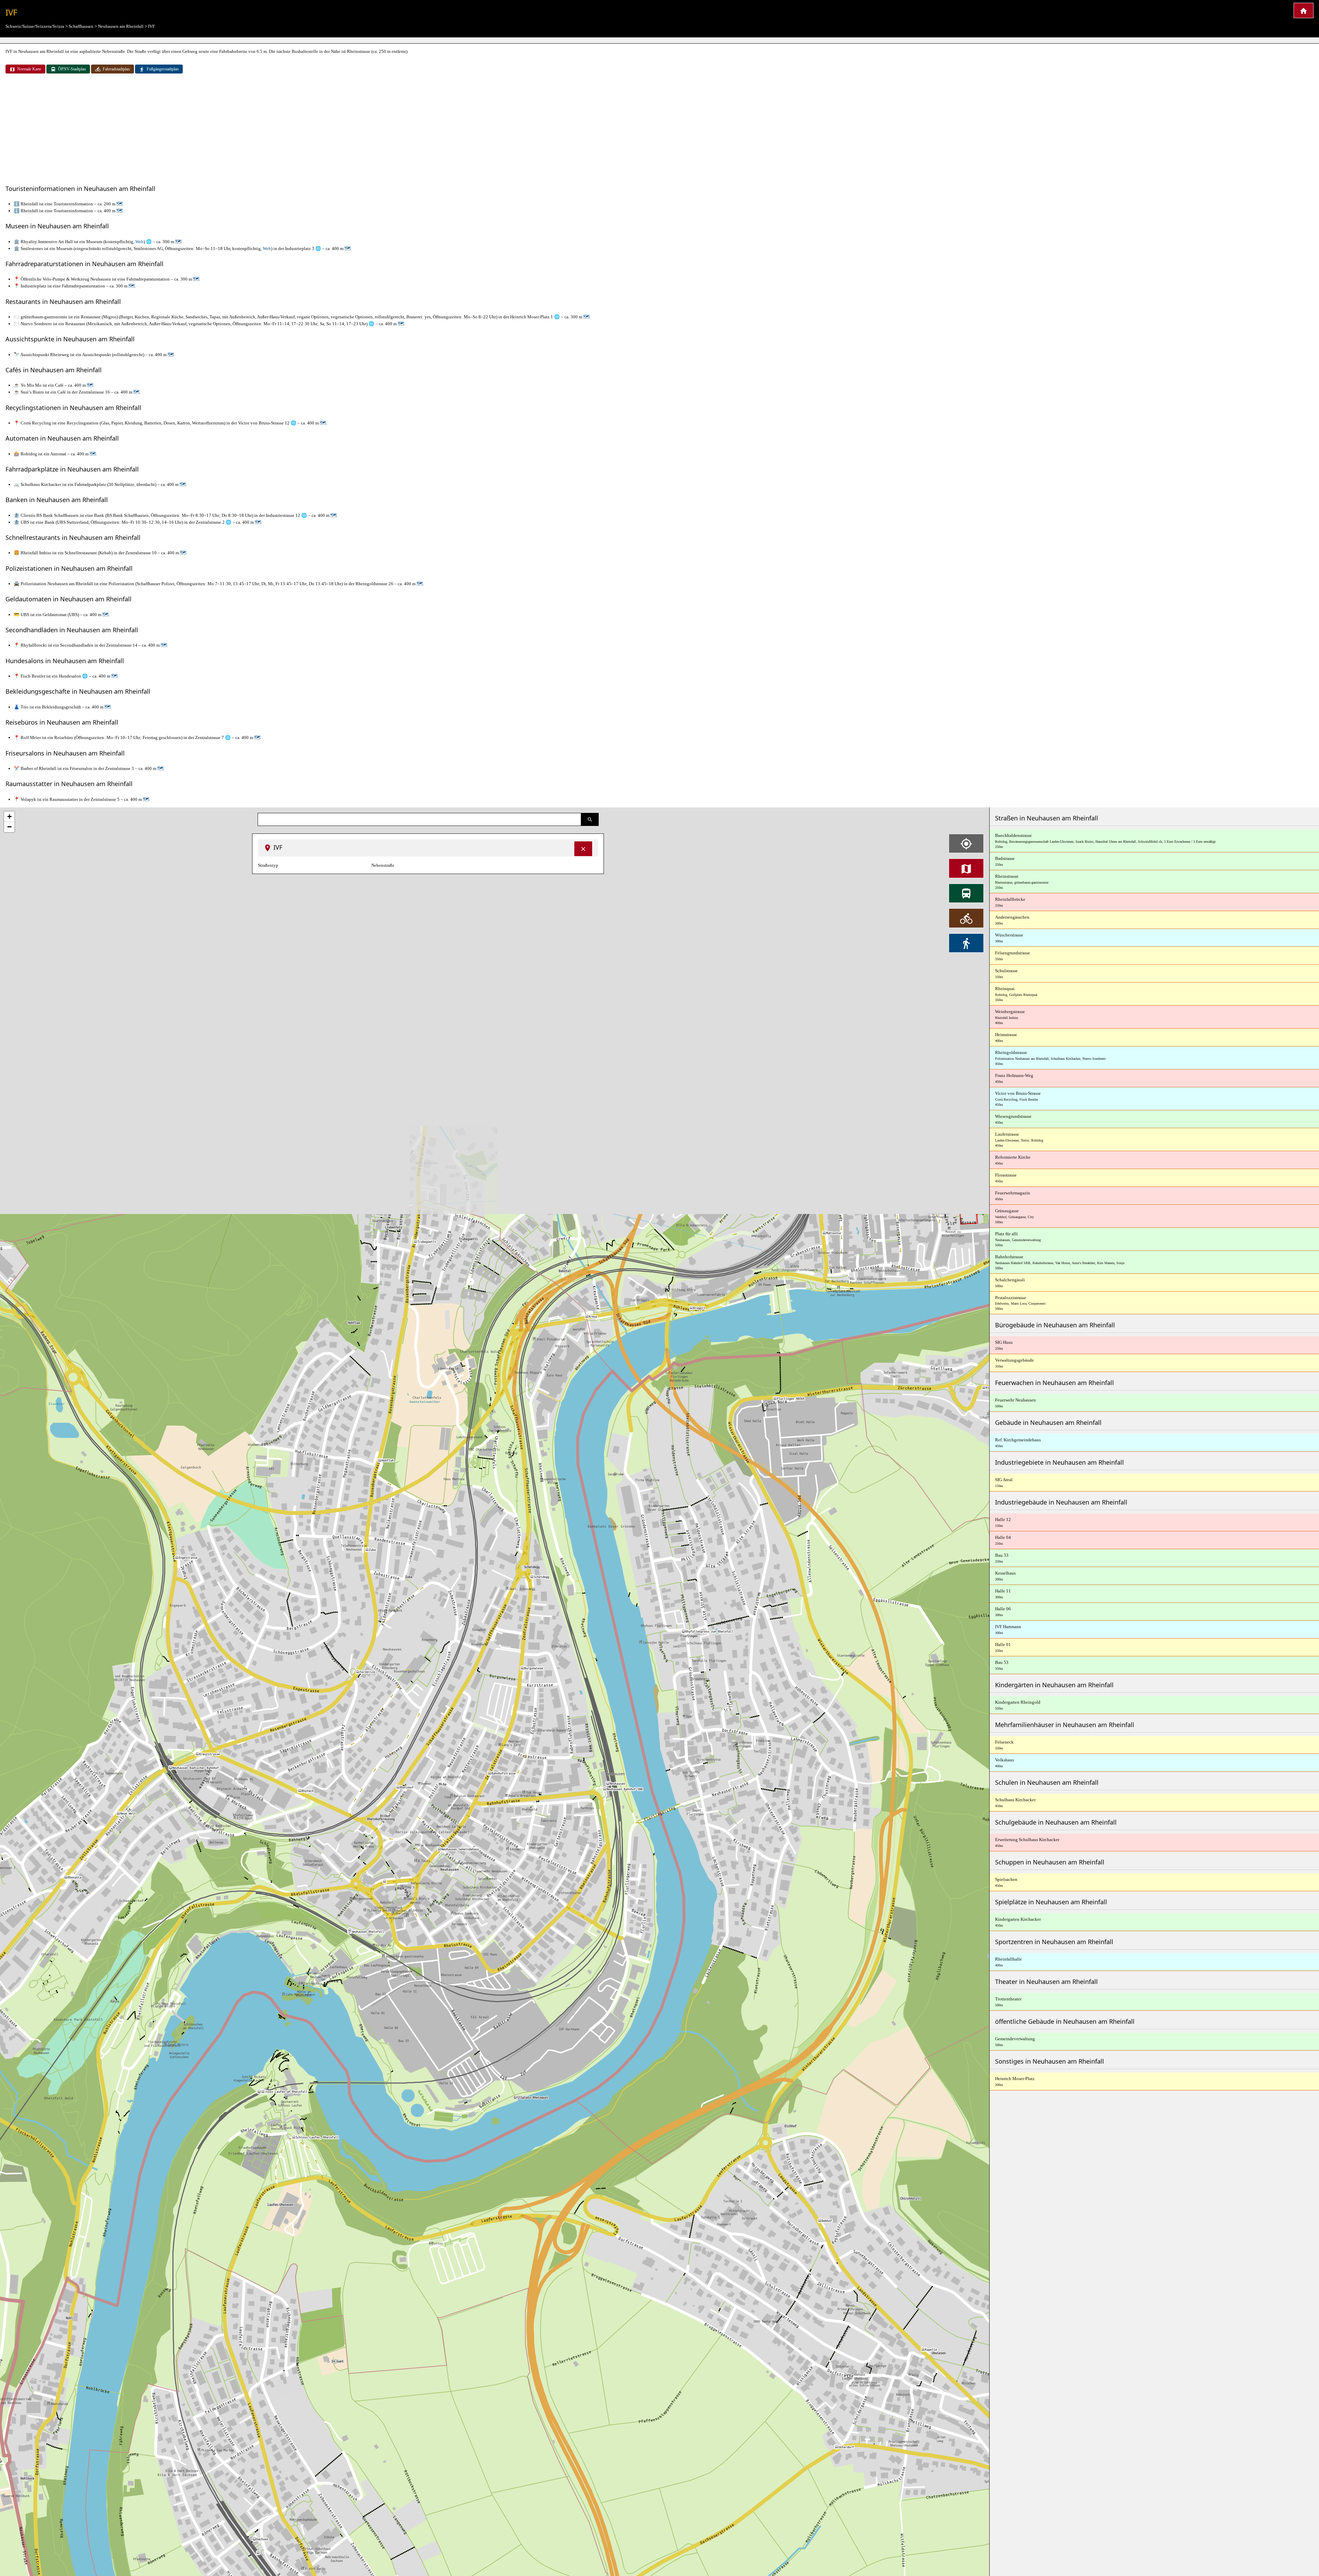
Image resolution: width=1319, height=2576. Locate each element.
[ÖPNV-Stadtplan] (966, 893)
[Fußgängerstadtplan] (966, 943)
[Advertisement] (659, 130)
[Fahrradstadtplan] (966, 918)
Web (139, 242)
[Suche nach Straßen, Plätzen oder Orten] (590, 819)
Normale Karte (29, 69)
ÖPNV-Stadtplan (72, 69)
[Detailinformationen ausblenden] (583, 849)
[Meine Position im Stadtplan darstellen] (966, 843)
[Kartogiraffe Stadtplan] (1304, 10)
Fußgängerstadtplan (163, 69)
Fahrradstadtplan (116, 69)
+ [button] (9, 816)
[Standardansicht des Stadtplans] (966, 868)
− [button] (9, 827)
